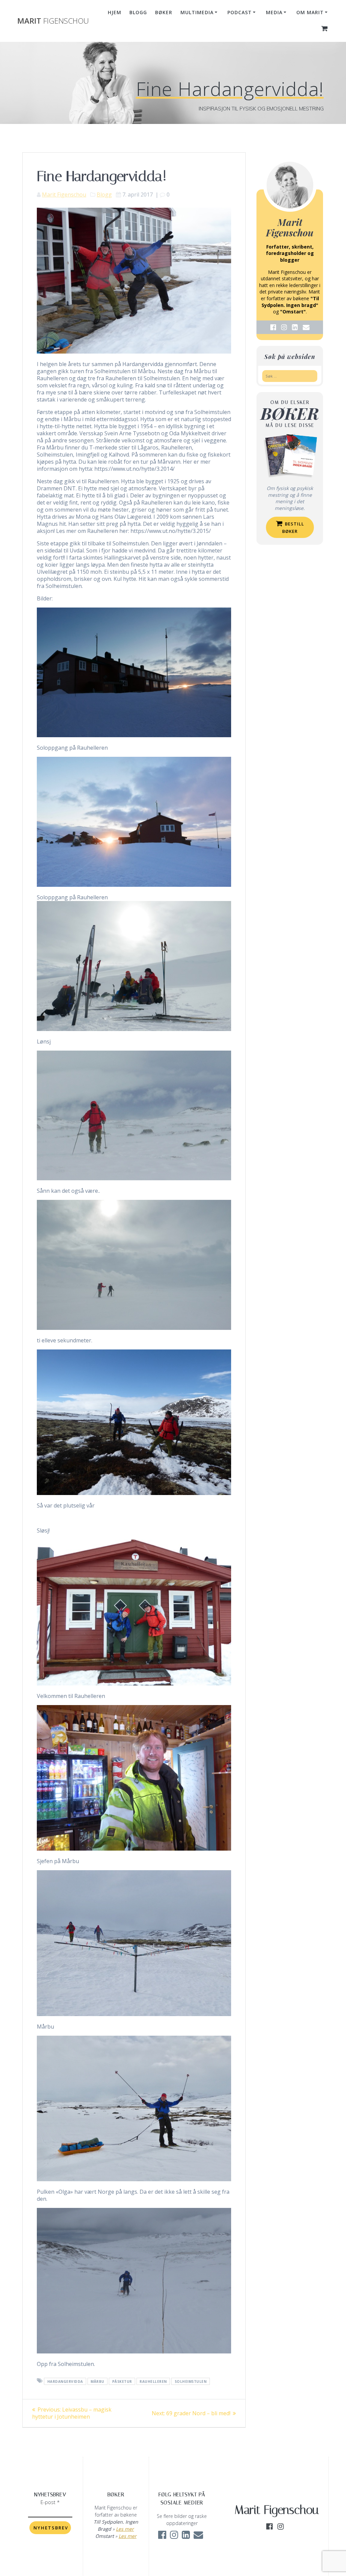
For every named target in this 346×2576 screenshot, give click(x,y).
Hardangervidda (65, 2381)
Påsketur (122, 2381)
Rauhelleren (153, 2381)
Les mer (125, 2529)
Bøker (164, 12)
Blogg (138, 12)
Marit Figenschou (64, 195)
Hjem (115, 12)
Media (274, 12)
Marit (53, 21)
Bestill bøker (293, 527)
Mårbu (97, 2381)
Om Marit (310, 12)
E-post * (50, 2502)
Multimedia (197, 12)
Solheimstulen (191, 2381)
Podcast (240, 12)
